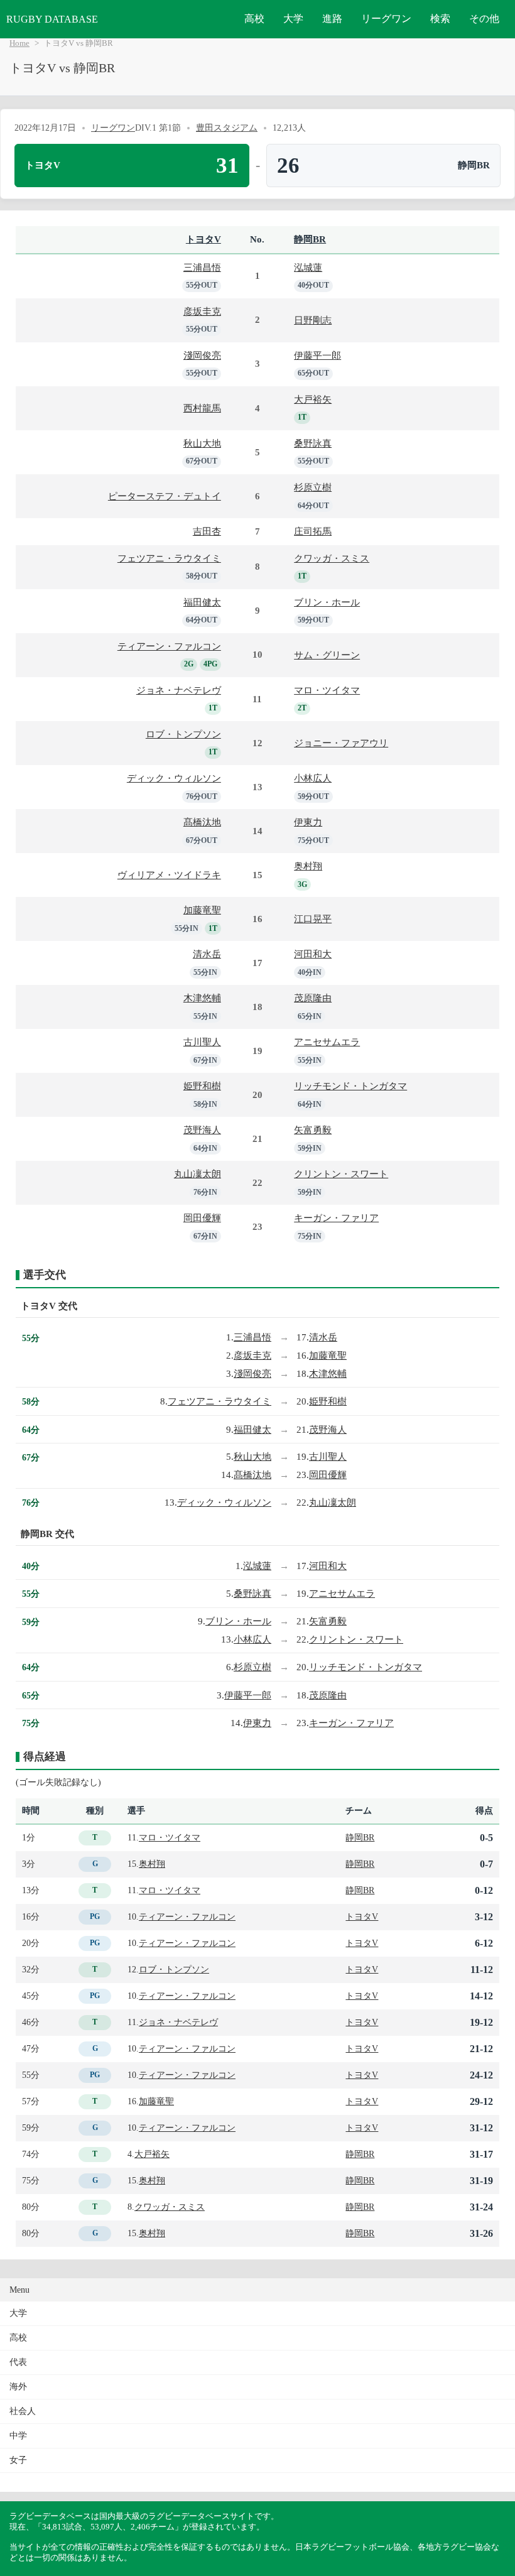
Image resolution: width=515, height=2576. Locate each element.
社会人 (23, 2411)
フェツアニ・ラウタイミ (169, 558)
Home (19, 43)
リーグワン (386, 19)
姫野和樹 (202, 1086)
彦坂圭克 (202, 311)
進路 (332, 19)
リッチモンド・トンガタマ (350, 1086)
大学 (293, 19)
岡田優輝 (202, 1218)
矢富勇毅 (313, 1130)
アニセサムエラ (327, 1042)
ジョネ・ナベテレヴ (179, 690)
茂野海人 (202, 1130)
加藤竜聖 (202, 910)
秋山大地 (202, 443)
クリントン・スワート (341, 1174)
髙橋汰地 (202, 822)
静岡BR (310, 239)
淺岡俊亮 (202, 355)
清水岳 (207, 954)
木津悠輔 (202, 998)
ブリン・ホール (327, 602)
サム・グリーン (327, 655)
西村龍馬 (202, 408)
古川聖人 (202, 1042)
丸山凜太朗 (198, 1174)
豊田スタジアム (227, 128)
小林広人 (313, 778)
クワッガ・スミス (332, 558)
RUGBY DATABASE (52, 19)
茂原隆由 (313, 998)
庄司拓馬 (313, 531)
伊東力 (308, 822)
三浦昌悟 (202, 267)
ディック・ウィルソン (174, 778)
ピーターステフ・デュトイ (165, 496)
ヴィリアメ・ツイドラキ (169, 875)
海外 (18, 2387)
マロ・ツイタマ (327, 690)
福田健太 (202, 602)
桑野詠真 (313, 443)
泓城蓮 (308, 267)
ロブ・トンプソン (183, 734)
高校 (254, 19)
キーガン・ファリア (336, 1218)
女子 (18, 2460)
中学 (18, 2436)
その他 (484, 19)
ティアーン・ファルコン (169, 646)
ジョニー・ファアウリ (341, 743)
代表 (18, 2362)
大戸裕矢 (313, 399)
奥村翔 (308, 866)
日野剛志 (313, 320)
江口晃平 (313, 919)
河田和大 (313, 954)
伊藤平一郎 (317, 355)
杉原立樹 (313, 487)
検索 (440, 19)
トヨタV (203, 239)
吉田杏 (207, 531)
